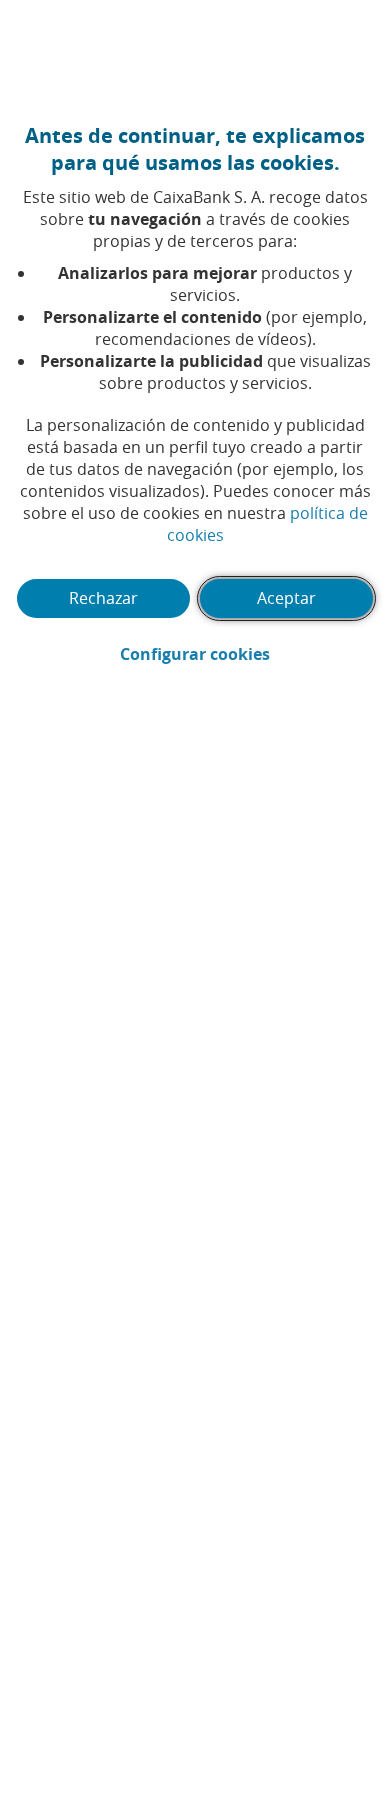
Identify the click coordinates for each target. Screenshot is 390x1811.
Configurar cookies (247, 654)
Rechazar (103, 598)
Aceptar (286, 598)
